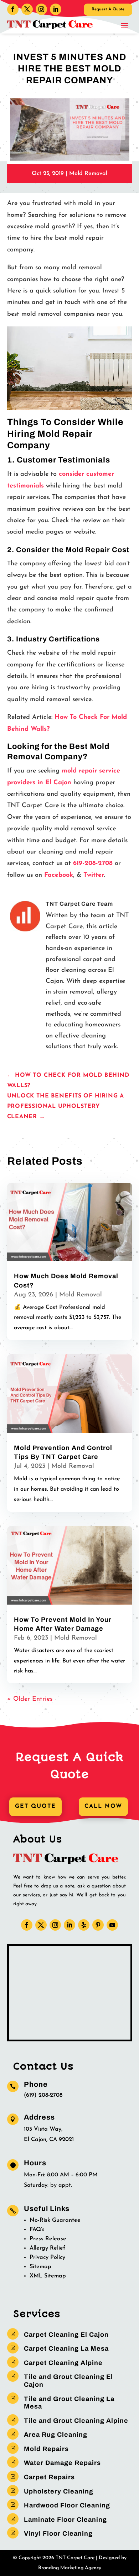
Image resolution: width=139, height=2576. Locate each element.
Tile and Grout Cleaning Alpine (76, 2421)
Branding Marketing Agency (70, 2568)
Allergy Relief (47, 2248)
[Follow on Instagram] (41, 9)
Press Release (48, 2239)
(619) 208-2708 (43, 2095)
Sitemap (40, 2267)
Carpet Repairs (49, 2477)
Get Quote (35, 1806)
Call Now (103, 1806)
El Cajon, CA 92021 (49, 2140)
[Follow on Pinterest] (98, 1925)
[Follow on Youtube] (112, 1925)
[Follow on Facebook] (13, 9)
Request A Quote (108, 9)
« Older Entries (30, 1699)
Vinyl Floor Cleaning (58, 2534)
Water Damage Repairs (62, 2463)
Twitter (94, 875)
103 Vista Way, (43, 2129)
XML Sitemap (48, 2276)
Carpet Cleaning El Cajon (66, 2335)
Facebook (59, 875)
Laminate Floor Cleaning (65, 2520)
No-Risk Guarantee (55, 2220)
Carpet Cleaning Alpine (63, 2363)
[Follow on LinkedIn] (56, 9)
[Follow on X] (27, 9)
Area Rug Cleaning (56, 2435)
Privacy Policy (47, 2257)
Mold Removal (88, 174)
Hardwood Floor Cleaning (67, 2505)
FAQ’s (37, 2230)
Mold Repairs (46, 2449)
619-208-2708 (93, 864)
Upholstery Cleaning (59, 2491)
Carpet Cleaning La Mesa (66, 2349)
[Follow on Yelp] (84, 1925)
